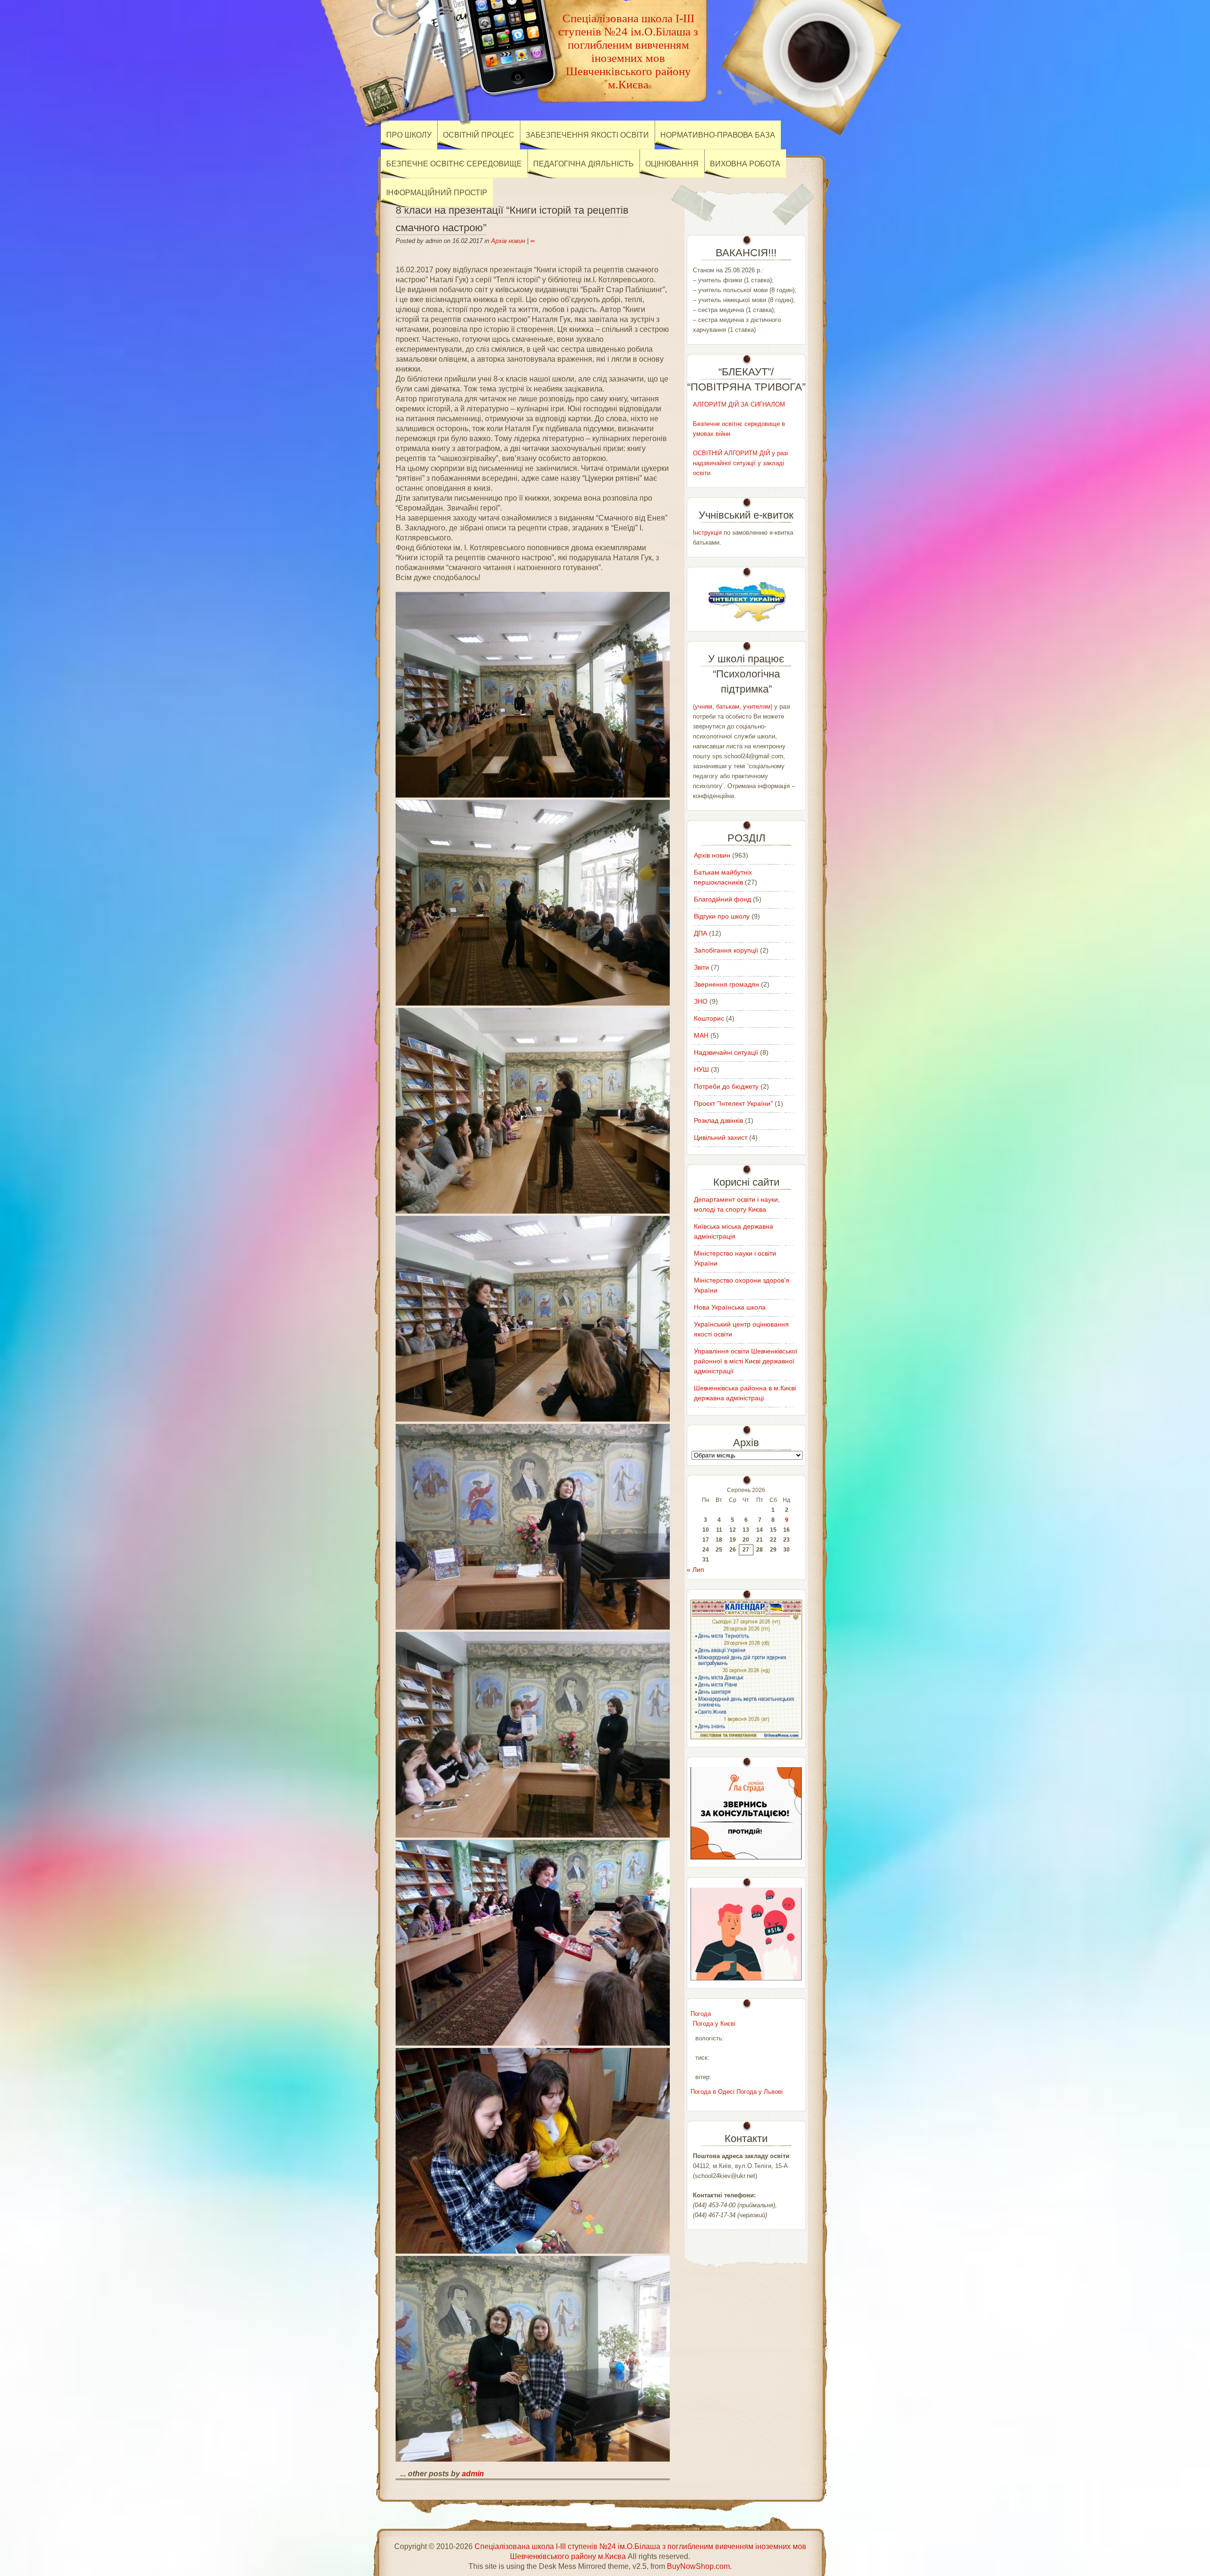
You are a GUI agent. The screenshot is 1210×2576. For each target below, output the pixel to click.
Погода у (714, 2024)
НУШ (701, 1069)
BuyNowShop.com (698, 2566)
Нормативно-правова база (718, 135)
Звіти (701, 967)
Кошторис (709, 1018)
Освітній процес (479, 135)
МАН (701, 1035)
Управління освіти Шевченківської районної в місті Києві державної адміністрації (746, 1361)
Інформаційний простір (437, 193)
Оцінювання (672, 164)
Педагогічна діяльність (583, 164)
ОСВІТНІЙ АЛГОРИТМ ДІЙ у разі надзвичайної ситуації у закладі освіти (740, 463)
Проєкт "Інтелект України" (733, 1103)
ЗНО (701, 1001)
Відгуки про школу (722, 916)
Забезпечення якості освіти (587, 135)
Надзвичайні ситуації (726, 1052)
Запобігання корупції (726, 950)
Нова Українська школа (730, 1307)
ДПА (700, 933)
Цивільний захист (721, 1137)
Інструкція (707, 533)
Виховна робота (745, 164)
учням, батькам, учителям (733, 707)
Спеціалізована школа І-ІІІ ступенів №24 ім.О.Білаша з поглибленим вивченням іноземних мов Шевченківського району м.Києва (628, 51)
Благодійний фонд (722, 899)
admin (473, 2474)
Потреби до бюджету (726, 1086)
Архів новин (508, 241)
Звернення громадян (726, 984)
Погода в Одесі (713, 2092)
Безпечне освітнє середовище (454, 164)
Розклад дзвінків (718, 1120)
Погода (701, 2014)
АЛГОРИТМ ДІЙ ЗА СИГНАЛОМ (739, 404)
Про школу (409, 135)
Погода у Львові (760, 2092)
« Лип (696, 1570)
